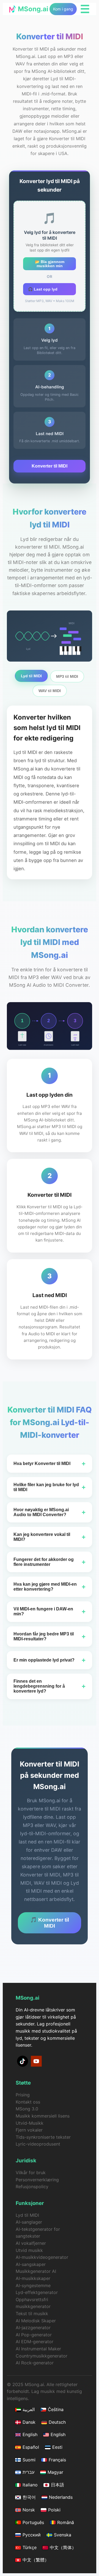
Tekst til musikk (32, 2314)
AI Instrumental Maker (38, 2349)
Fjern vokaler (29, 2130)
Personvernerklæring (37, 2180)
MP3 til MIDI (67, 676)
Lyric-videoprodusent (38, 2144)
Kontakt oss (28, 2102)
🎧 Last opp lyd (43, 289)
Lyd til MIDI (31, 676)
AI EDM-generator (35, 2342)
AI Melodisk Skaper (36, 2321)
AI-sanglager (29, 2222)
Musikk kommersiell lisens (43, 2116)
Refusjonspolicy (32, 2187)
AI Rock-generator (35, 2363)
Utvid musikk (29, 2250)
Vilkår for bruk (31, 2173)
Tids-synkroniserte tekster (43, 2137)
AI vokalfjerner (31, 2243)
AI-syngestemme (33, 2285)
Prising (23, 2095)
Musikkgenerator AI (36, 2271)
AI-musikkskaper (33, 2278)
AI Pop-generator (34, 2335)
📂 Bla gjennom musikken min (50, 264)
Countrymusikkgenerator (42, 2356)
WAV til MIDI (50, 691)
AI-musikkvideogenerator (42, 2257)
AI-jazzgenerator (33, 2328)
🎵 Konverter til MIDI (50, 1923)
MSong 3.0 (27, 2109)
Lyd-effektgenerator (37, 2292)
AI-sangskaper (31, 2264)
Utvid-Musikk (30, 2123)
